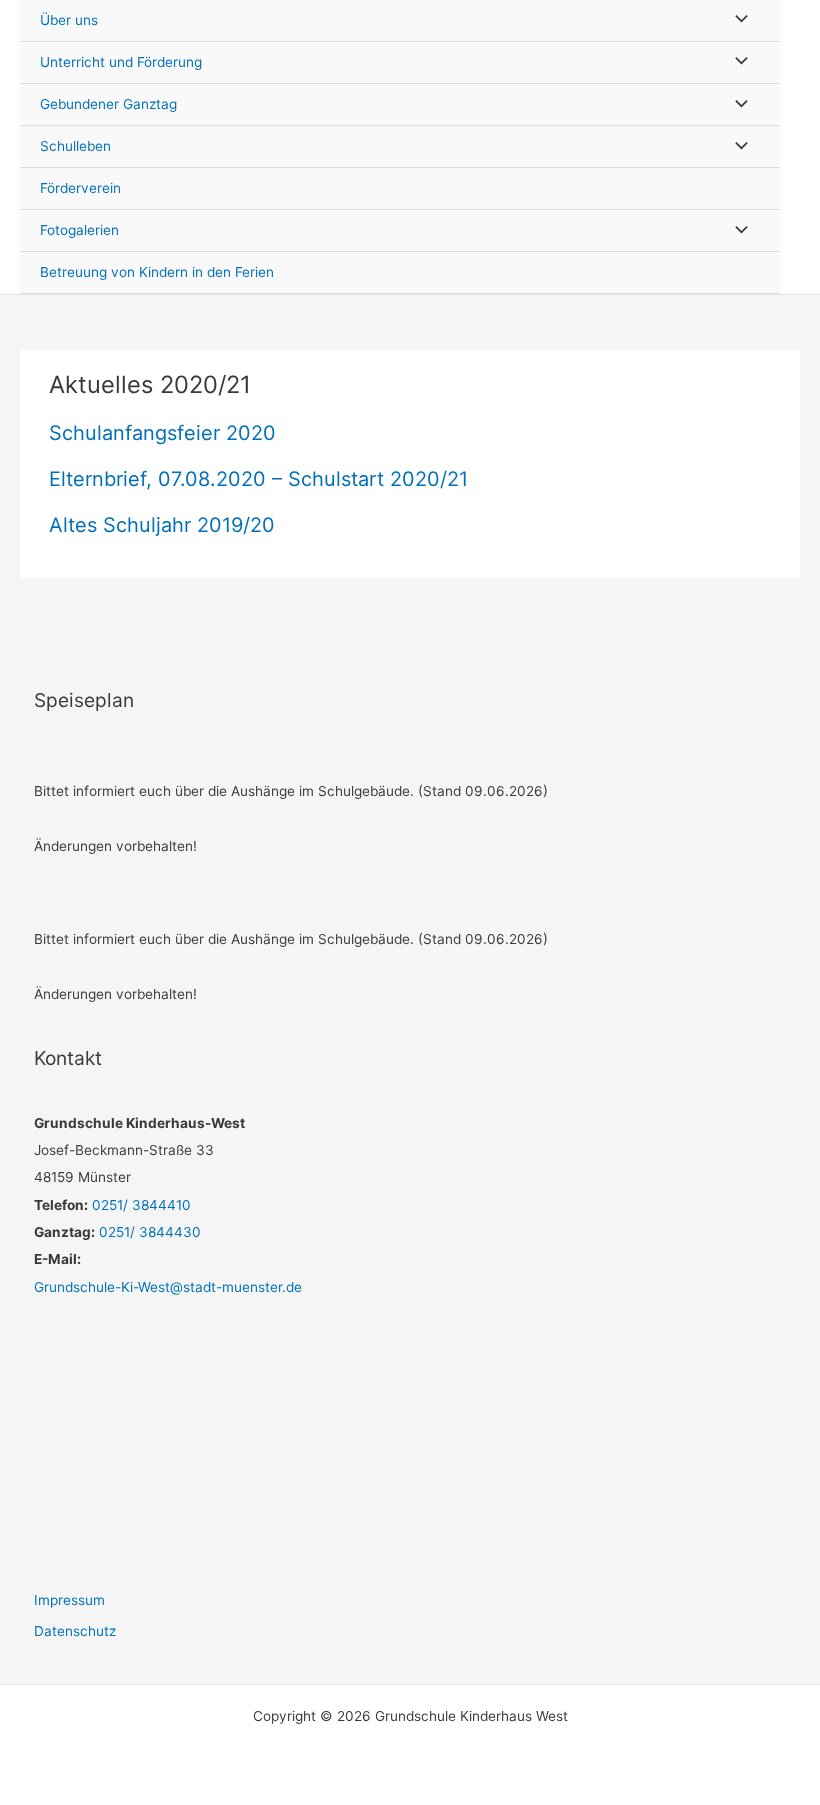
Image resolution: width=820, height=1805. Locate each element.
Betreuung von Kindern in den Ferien (157, 272)
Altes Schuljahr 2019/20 (162, 525)
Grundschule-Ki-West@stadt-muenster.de (168, 1287)
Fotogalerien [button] (79, 230)
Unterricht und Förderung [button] (121, 62)
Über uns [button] (69, 20)
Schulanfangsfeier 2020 (162, 433)
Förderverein (80, 188)
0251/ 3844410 (139, 1205)
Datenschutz (75, 1631)
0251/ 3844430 (148, 1232)
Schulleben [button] (75, 146)
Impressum (69, 1600)
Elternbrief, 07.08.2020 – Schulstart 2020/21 (258, 479)
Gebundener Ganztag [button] (108, 104)
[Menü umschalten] (736, 20)
